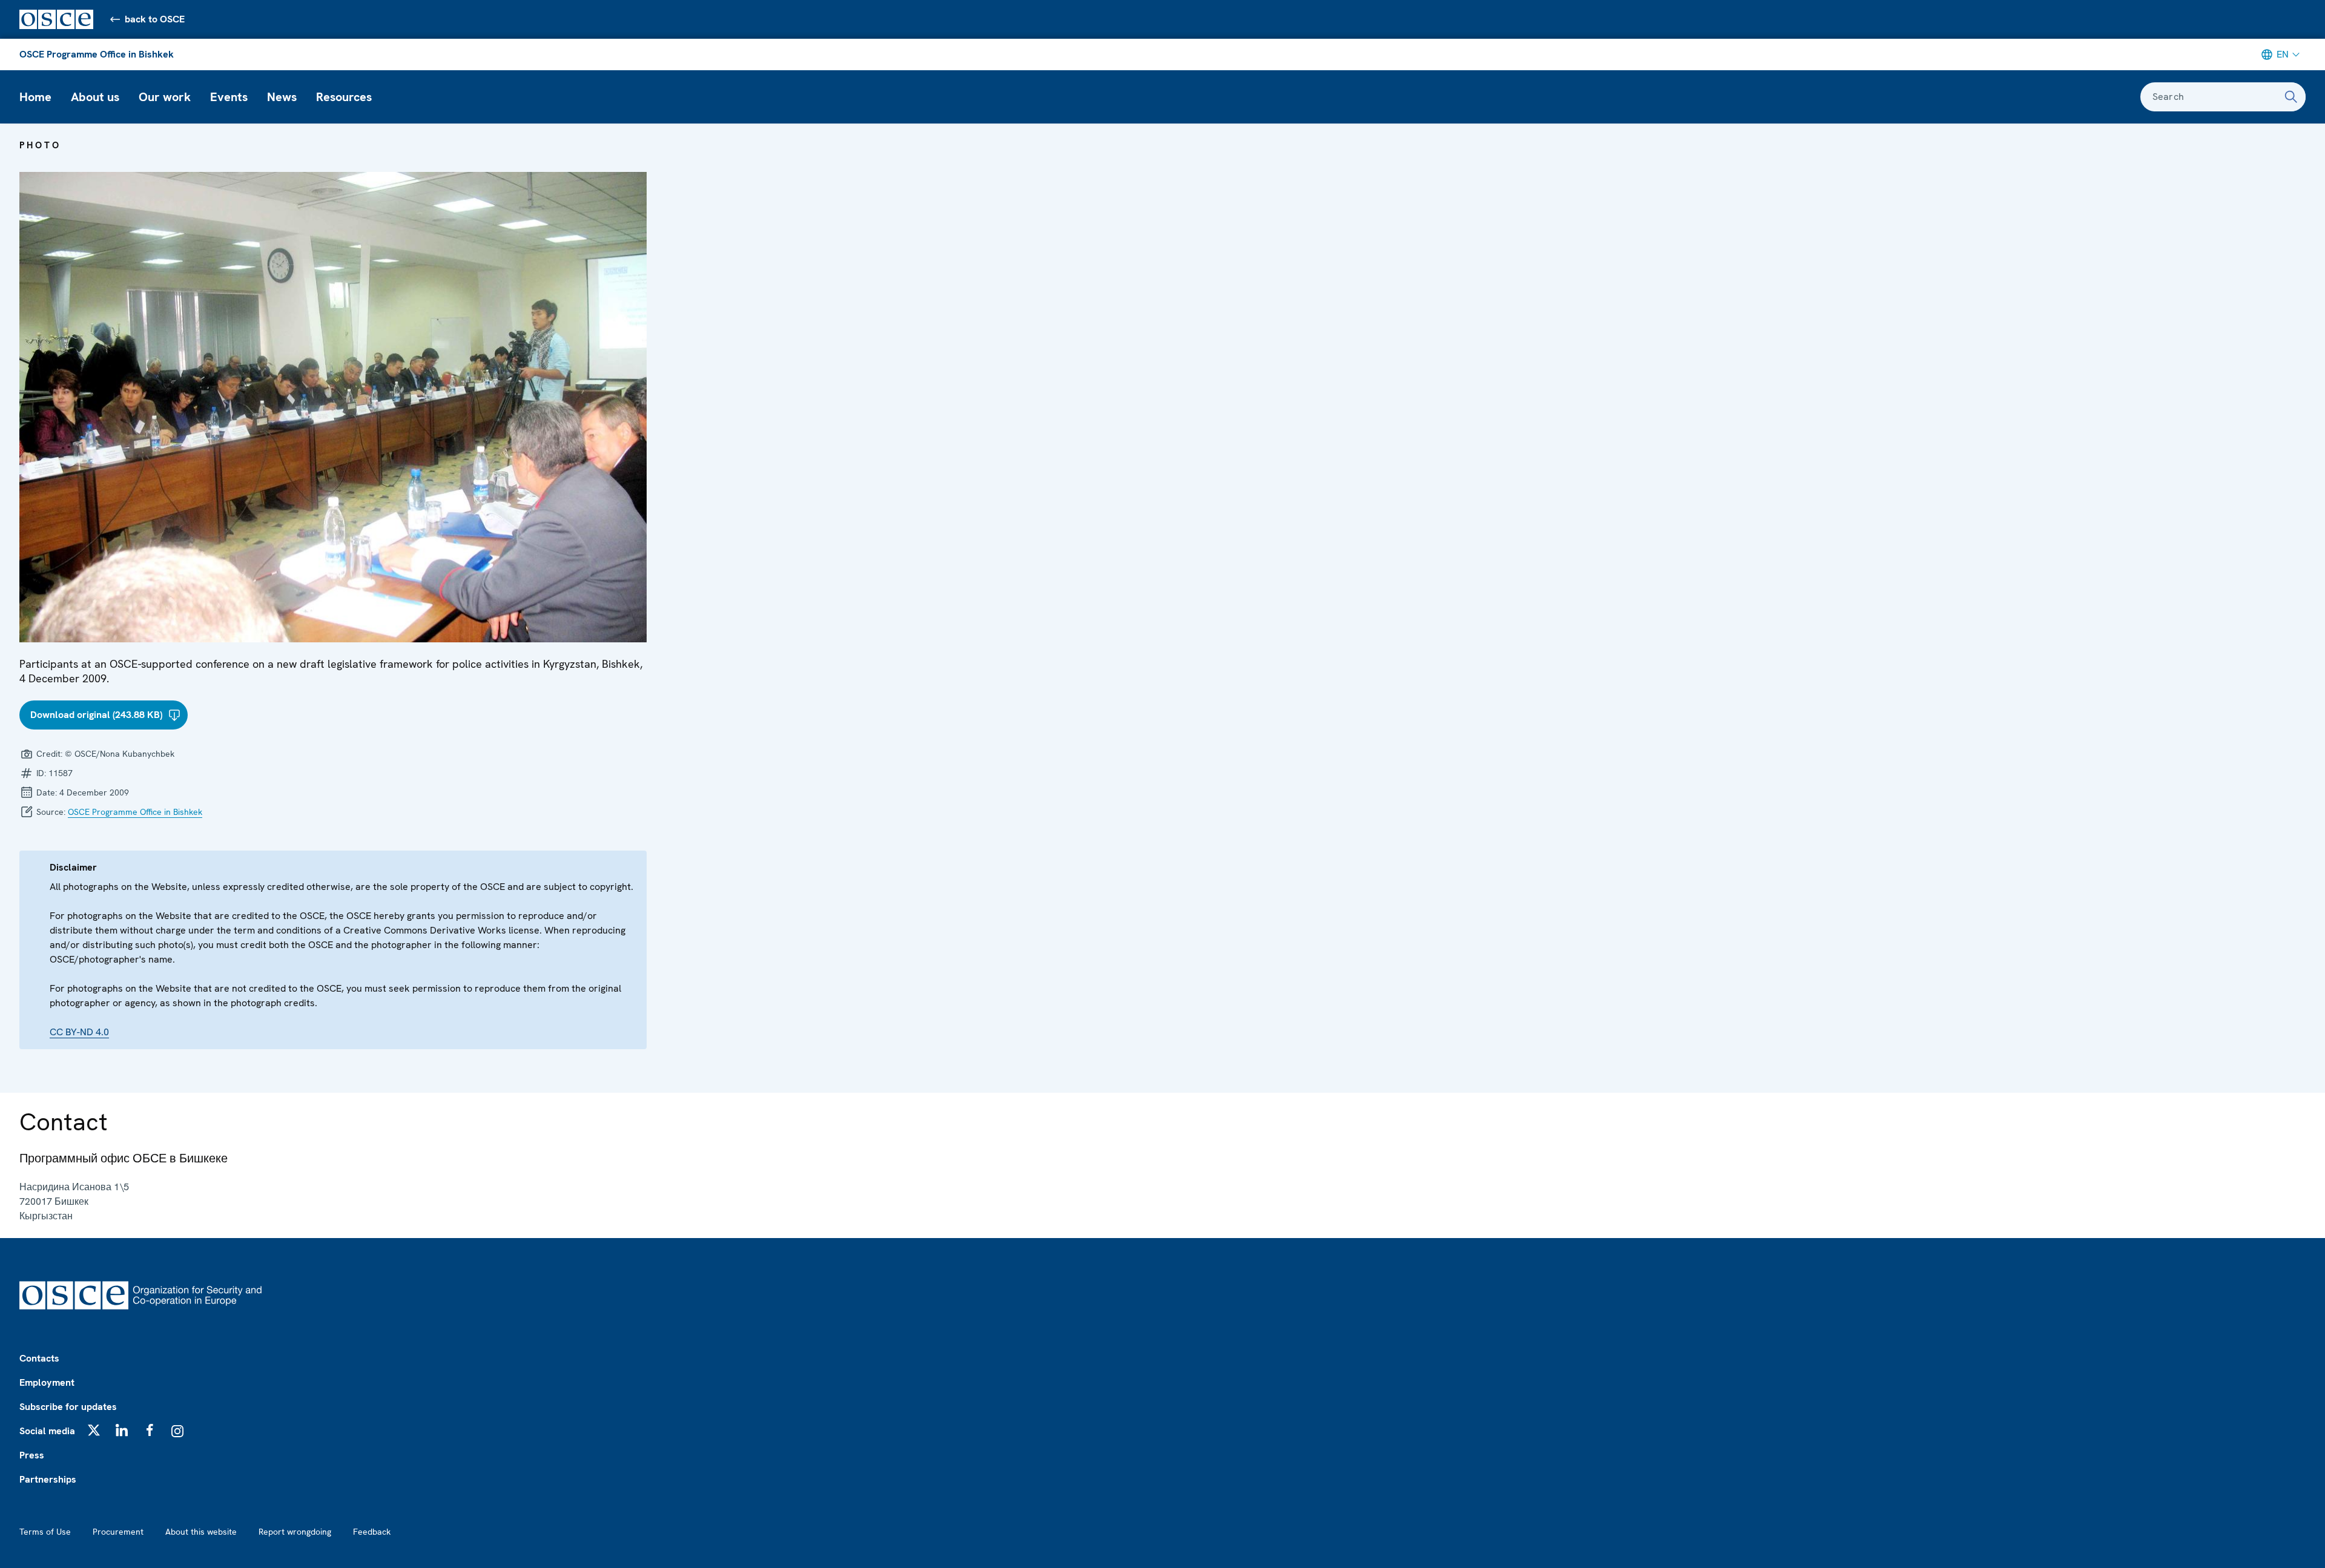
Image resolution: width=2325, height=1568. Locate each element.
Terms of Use (45, 1532)
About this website (201, 1532)
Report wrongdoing (295, 1532)
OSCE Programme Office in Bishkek (97, 54)
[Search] (2291, 97)
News (282, 97)
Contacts (39, 1358)
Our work (165, 97)
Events (229, 97)
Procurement (118, 1532)
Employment (47, 1382)
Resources (344, 97)
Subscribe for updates (68, 1407)
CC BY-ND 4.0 (79, 1032)
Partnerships (48, 1479)
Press (32, 1455)
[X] (94, 1430)
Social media (47, 1431)
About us (95, 97)
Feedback (372, 1532)
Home (35, 97)
